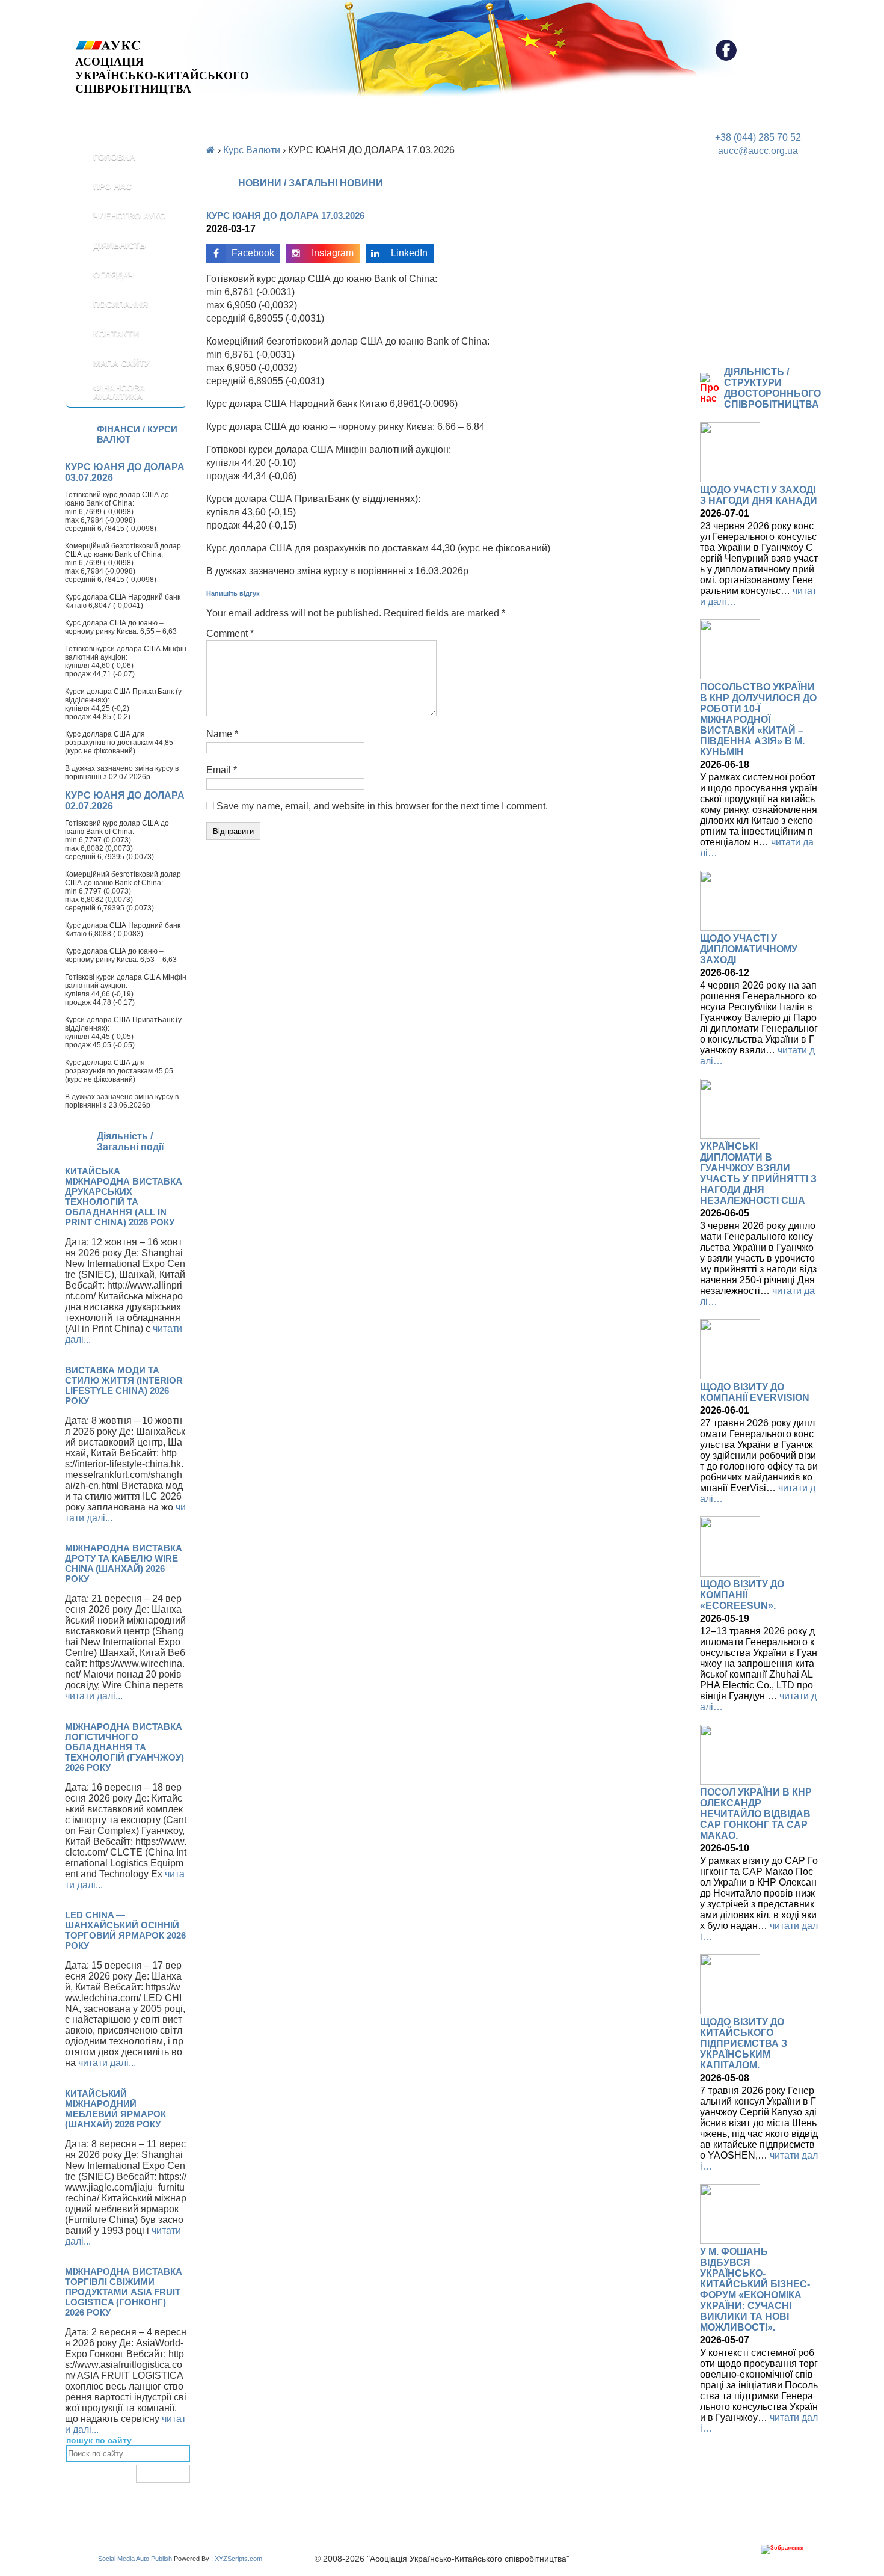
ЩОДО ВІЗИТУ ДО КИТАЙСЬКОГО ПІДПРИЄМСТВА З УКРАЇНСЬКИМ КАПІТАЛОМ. (744, 2044)
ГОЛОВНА (114, 157)
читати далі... (94, 1696)
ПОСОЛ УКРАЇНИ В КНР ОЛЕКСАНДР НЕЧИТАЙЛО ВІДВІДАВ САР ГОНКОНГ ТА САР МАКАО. (756, 1814)
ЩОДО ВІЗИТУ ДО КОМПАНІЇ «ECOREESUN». (742, 1595)
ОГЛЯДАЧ (114, 275)
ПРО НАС (112, 186)
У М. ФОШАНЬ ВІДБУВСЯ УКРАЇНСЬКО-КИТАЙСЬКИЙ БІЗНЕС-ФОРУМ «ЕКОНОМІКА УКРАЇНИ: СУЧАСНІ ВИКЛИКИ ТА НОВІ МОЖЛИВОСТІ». (755, 2289)
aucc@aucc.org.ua (758, 151)
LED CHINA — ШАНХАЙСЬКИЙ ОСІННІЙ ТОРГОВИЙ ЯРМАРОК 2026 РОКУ (125, 1930)
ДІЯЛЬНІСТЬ (119, 245)
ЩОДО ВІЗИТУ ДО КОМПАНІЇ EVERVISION (755, 1392)
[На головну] (162, 45)
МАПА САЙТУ (121, 363)
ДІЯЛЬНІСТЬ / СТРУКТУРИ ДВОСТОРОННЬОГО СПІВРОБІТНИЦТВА (772, 388)
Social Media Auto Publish (135, 2559)
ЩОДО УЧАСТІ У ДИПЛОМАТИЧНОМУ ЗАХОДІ (749, 949)
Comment (230, 633)
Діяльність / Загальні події (130, 1142)
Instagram (333, 253)
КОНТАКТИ (116, 334)
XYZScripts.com (238, 2559)
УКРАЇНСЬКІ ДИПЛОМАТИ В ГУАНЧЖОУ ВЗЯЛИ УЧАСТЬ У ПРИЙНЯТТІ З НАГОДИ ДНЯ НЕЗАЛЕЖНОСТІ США (758, 1173)
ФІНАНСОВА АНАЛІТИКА (119, 392)
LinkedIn (409, 253)
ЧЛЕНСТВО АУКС (129, 216)
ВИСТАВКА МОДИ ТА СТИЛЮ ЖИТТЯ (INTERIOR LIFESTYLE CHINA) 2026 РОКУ (124, 1385)
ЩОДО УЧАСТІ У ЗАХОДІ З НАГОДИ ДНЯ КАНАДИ (759, 495)
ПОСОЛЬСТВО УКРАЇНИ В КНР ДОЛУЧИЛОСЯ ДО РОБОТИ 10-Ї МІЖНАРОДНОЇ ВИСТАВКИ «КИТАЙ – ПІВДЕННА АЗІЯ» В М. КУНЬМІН (758, 719)
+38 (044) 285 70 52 (758, 137)
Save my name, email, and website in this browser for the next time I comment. (382, 806)
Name (222, 734)
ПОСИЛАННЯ (121, 304)
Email (222, 770)
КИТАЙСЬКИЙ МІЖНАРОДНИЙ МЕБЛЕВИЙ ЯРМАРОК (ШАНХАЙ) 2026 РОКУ (115, 2109)
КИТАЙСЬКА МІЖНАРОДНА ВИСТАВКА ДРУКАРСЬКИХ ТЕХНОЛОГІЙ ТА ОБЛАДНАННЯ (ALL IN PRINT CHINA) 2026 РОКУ (124, 1197)
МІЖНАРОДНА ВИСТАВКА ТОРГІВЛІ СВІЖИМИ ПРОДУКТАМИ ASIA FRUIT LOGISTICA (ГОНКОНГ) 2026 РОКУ (124, 2292)
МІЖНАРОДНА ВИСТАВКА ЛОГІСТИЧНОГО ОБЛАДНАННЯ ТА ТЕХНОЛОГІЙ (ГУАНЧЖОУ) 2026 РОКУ (124, 1747)
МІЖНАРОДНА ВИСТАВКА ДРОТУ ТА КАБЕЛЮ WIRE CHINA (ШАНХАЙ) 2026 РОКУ (124, 1563)
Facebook (253, 253)
